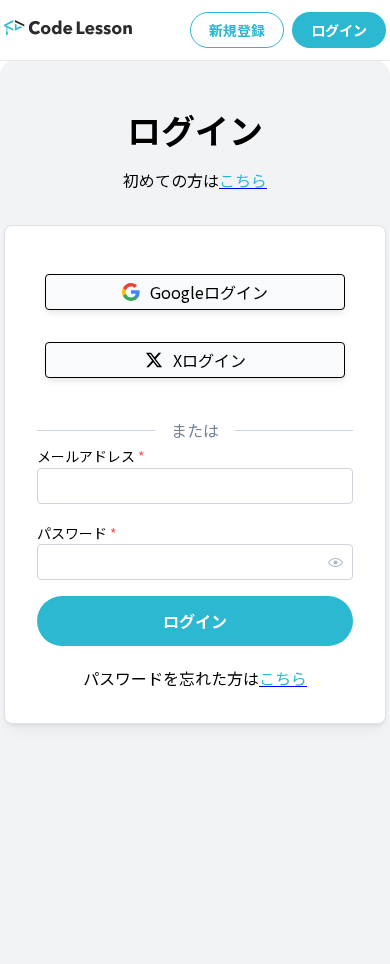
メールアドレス (91, 456)
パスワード (77, 533)
